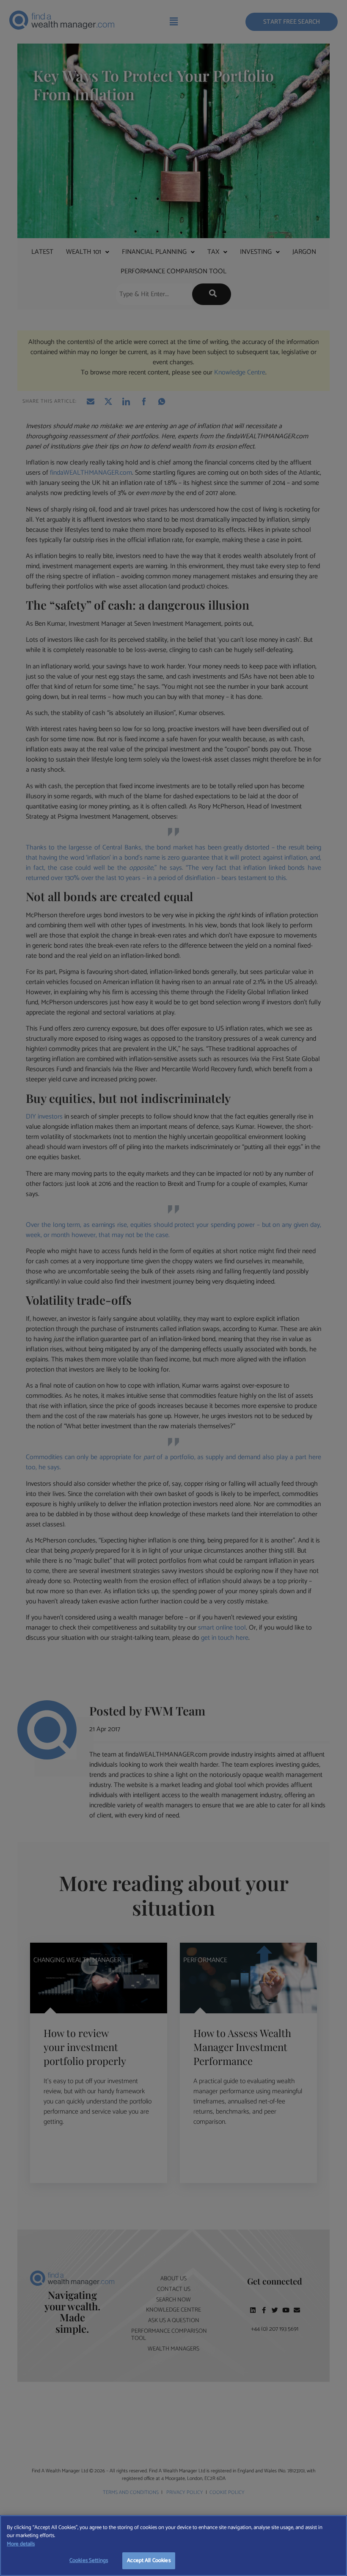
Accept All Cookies (149, 2561)
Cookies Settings (89, 2561)
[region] (173, 2546)
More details (21, 2544)
